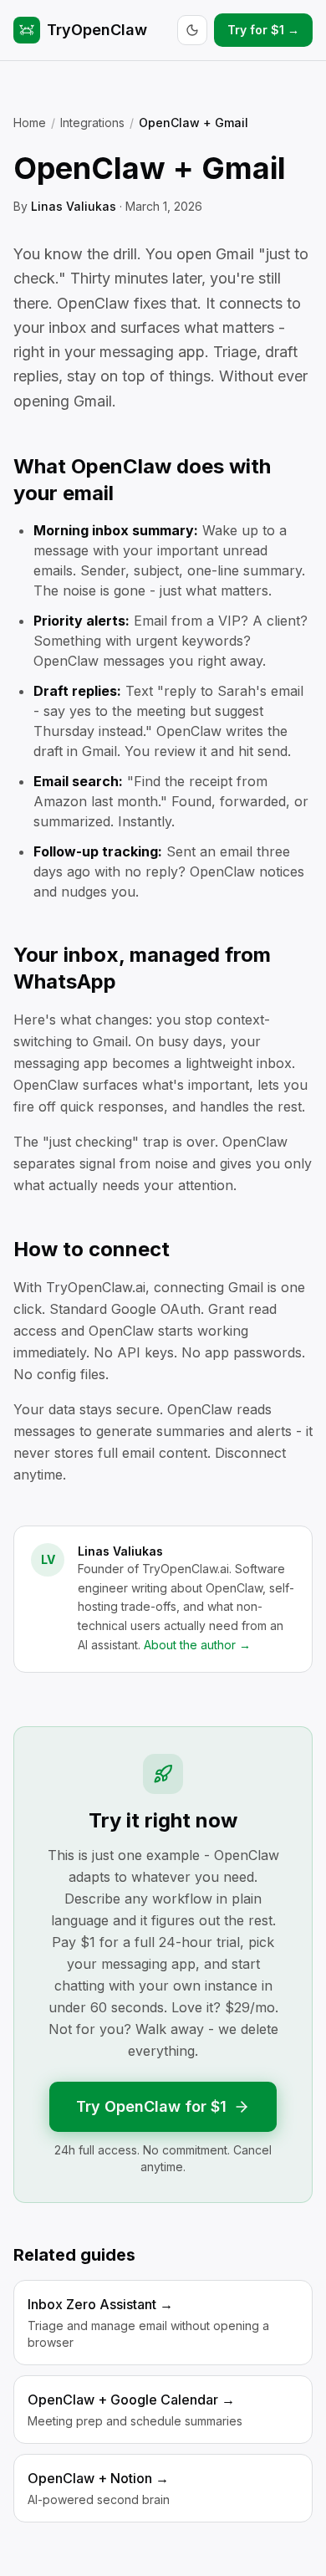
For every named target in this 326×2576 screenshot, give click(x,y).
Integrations (92, 123)
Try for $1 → (263, 30)
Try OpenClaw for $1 (151, 2106)
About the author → (197, 1645)
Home (30, 123)
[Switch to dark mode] (192, 30)
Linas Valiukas (74, 206)
